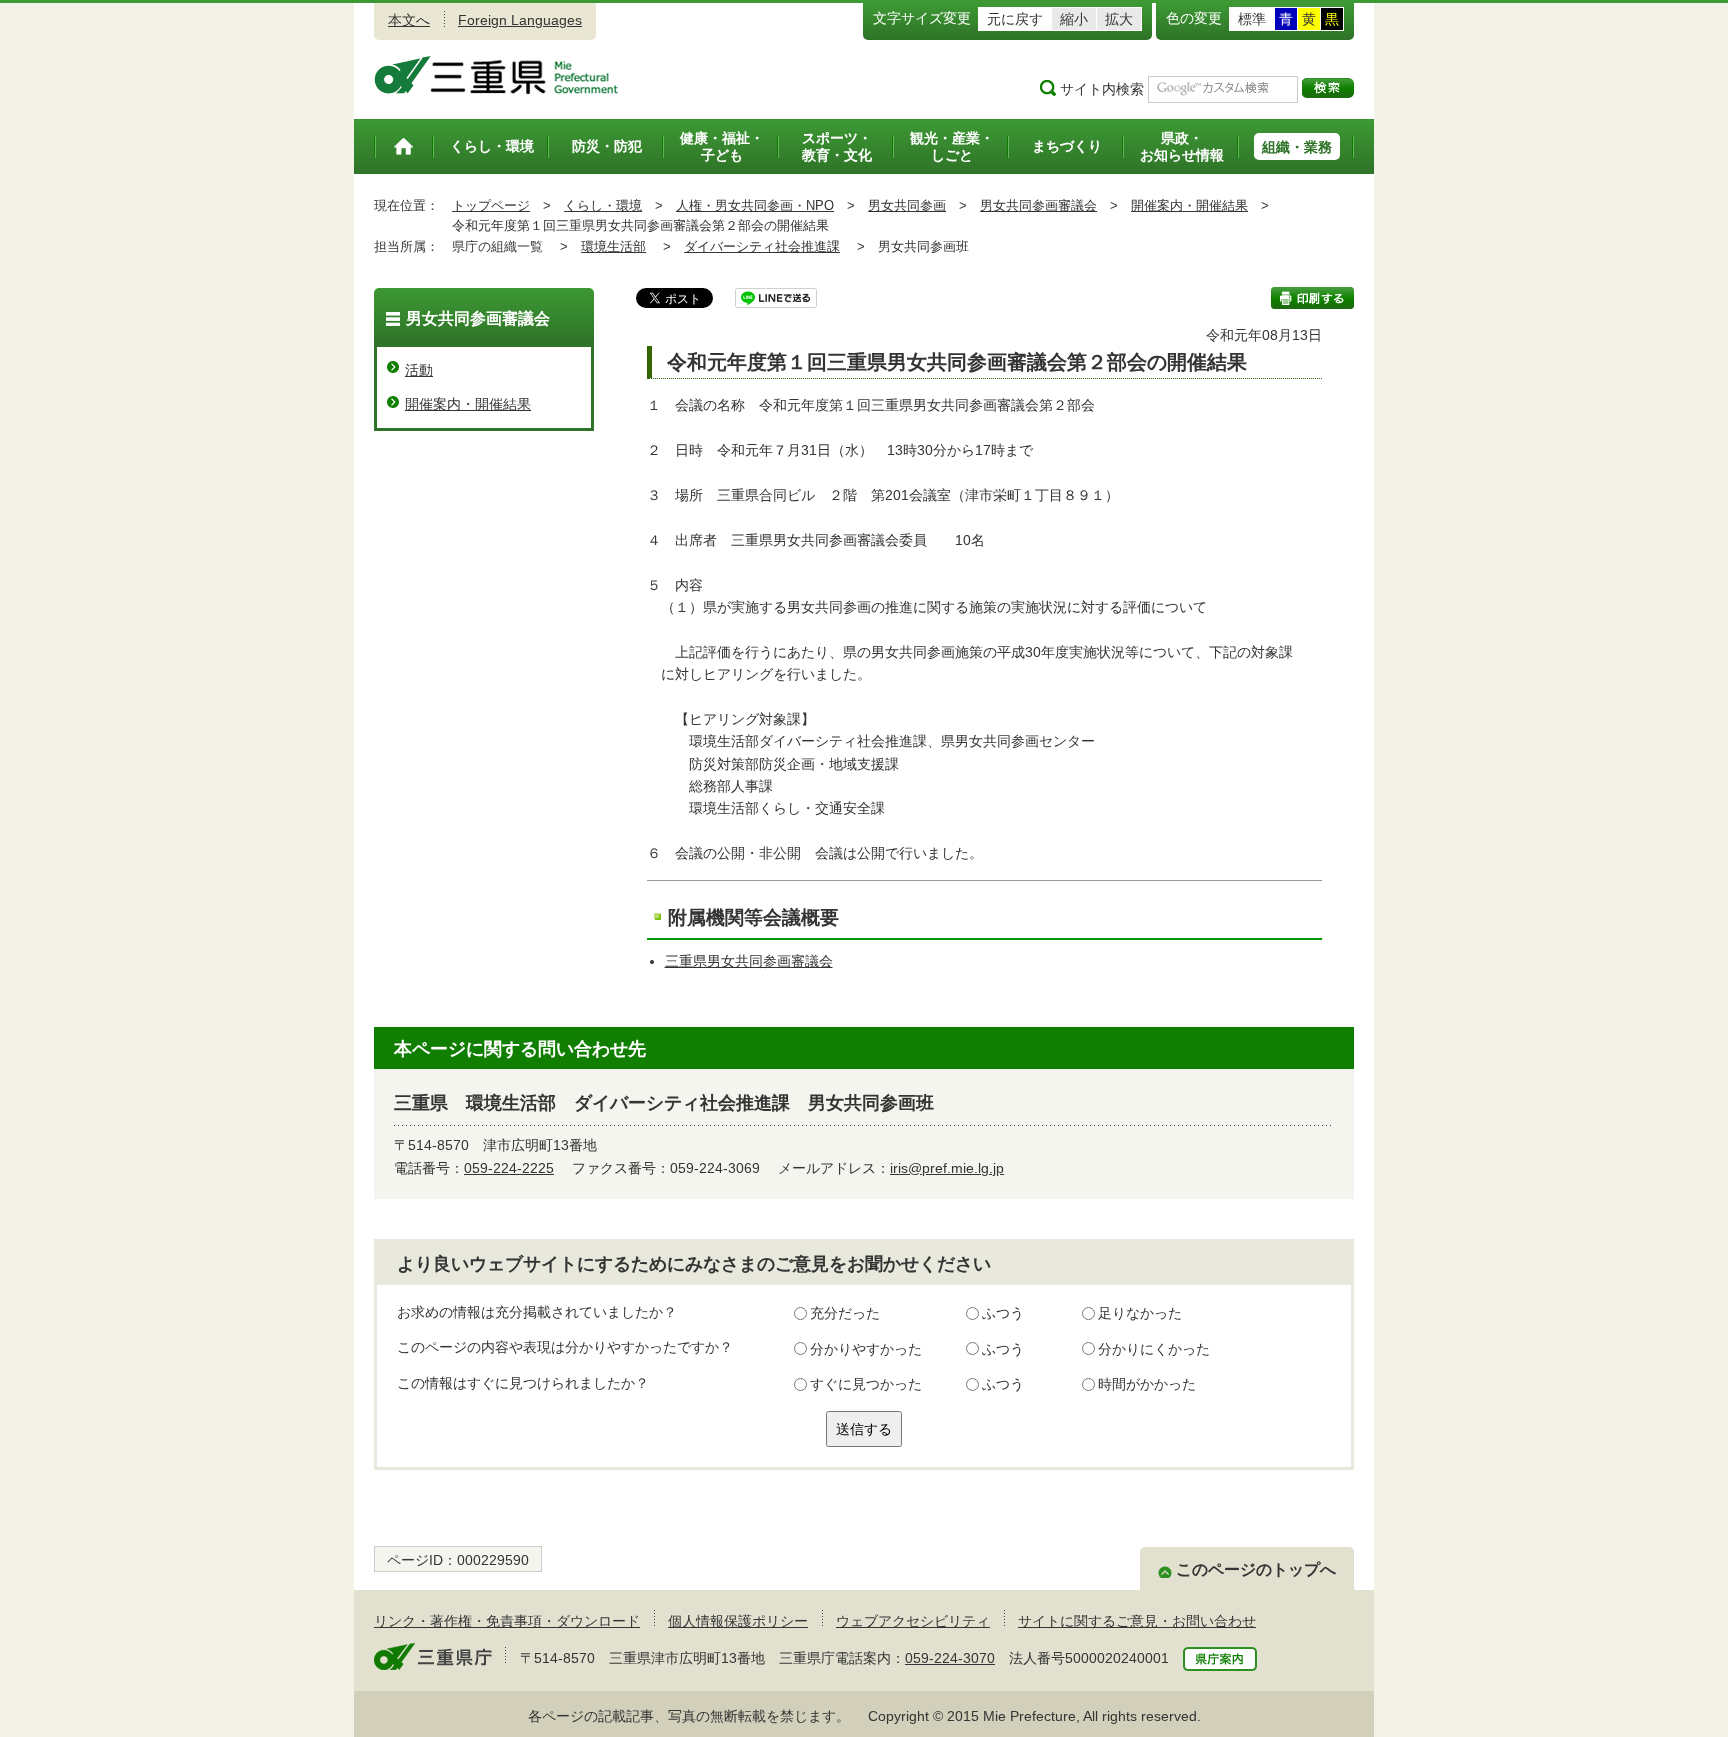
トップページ (491, 205)
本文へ (409, 20)
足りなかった (1140, 1313)
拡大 (1119, 19)
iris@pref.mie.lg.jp (947, 1168)
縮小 (1074, 19)
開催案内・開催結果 (1189, 205)
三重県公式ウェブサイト (496, 75)
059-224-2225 (509, 1168)
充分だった (845, 1313)
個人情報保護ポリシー (738, 1621)
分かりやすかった (866, 1349)
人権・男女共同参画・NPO (755, 205)
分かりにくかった (1154, 1349)
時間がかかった (1147, 1384)
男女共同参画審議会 (1038, 205)
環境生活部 (613, 246)
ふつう (1003, 1313)
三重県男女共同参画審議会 (749, 961)
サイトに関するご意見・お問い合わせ (1137, 1621)
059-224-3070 (950, 1658)
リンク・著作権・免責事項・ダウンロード (507, 1621)
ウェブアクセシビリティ (913, 1621)
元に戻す (1015, 19)
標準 (1252, 19)
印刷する (1312, 298)
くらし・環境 (603, 205)
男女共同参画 (907, 205)
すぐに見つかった (866, 1384)
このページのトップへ (1256, 1569)
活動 (419, 370)
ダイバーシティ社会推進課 (762, 246)
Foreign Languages (520, 20)
